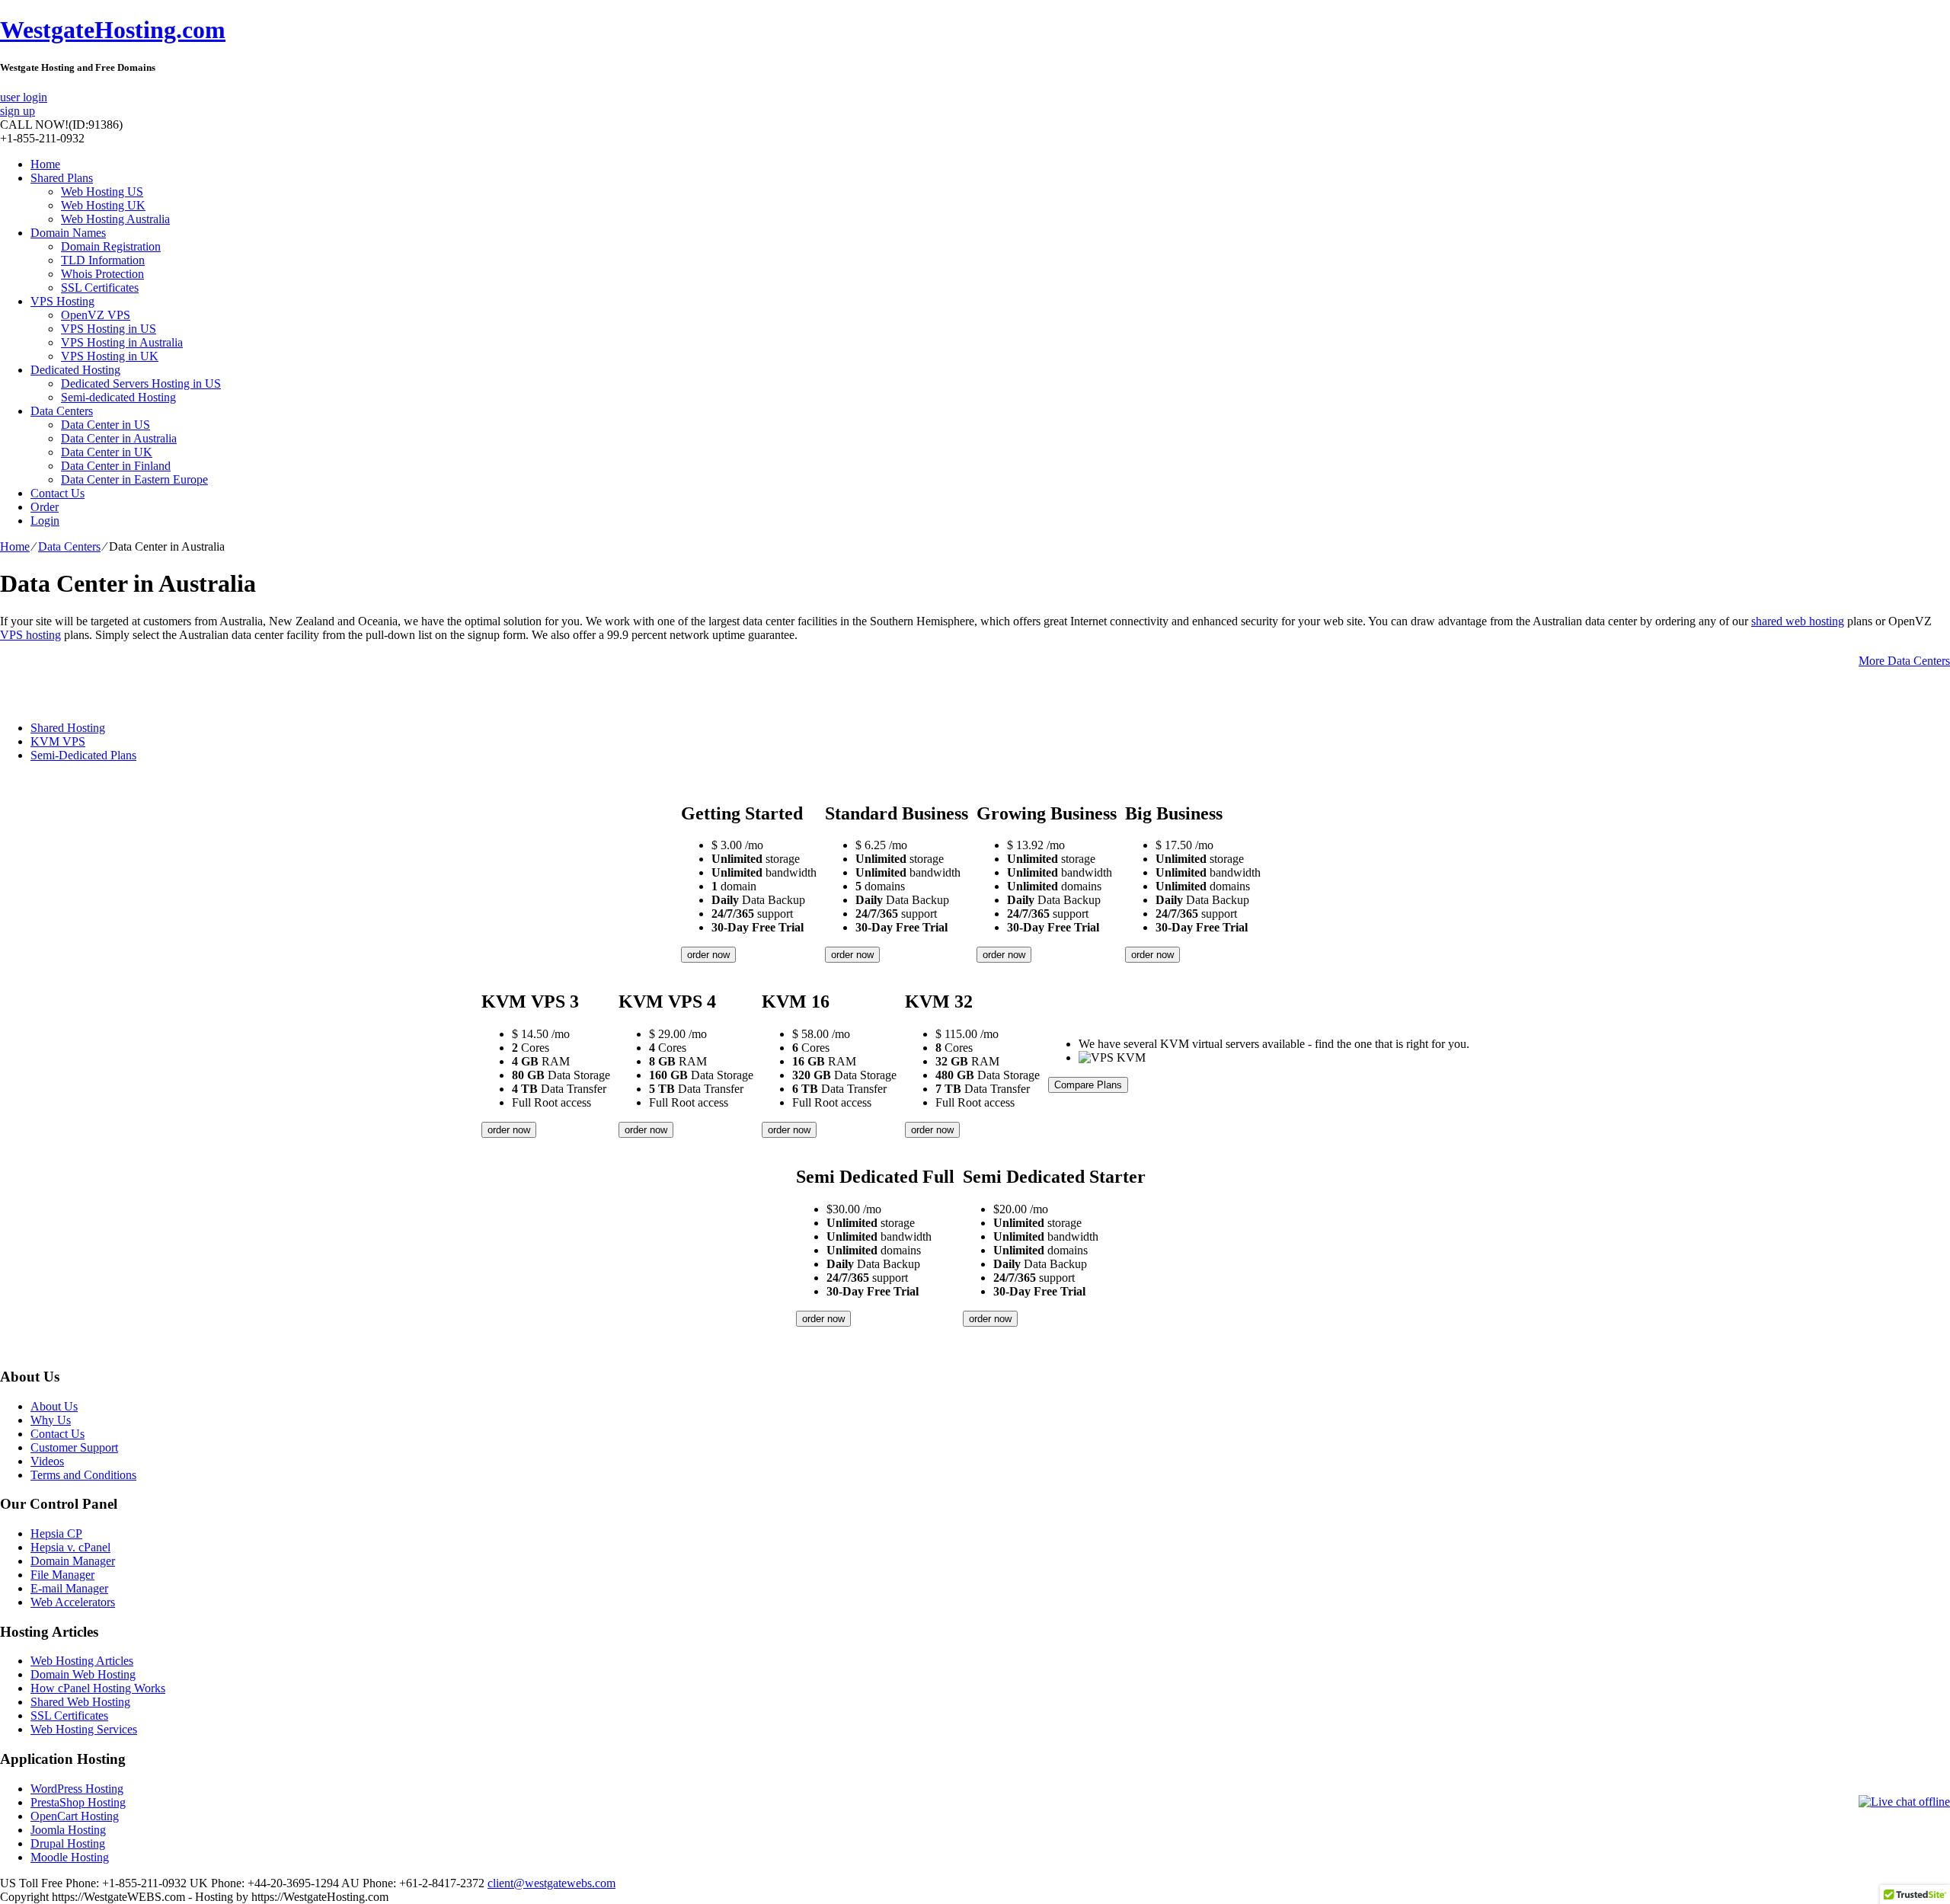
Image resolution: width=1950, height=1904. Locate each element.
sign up (18, 111)
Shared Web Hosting (80, 1702)
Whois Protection (102, 274)
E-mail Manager (69, 1588)
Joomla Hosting (68, 1830)
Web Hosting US (102, 192)
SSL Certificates (100, 288)
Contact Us (58, 493)
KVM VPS (58, 741)
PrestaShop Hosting (78, 1802)
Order (45, 507)
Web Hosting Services (84, 1729)
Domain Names (68, 233)
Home (45, 164)
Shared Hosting (68, 728)
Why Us (51, 1420)
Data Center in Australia (119, 438)
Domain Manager (73, 1561)
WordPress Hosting (77, 1789)
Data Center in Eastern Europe (134, 479)
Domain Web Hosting (83, 1674)
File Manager (62, 1575)
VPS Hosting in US (109, 329)
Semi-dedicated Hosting (118, 397)
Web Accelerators (73, 1602)
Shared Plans (62, 178)
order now (708, 955)
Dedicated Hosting (75, 370)
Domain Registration (111, 246)
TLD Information (103, 260)
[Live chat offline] (1904, 1802)
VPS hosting (30, 635)
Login (45, 521)
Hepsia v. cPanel (70, 1547)
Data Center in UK (107, 452)
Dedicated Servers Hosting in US (141, 383)
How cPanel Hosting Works (98, 1688)
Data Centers (62, 411)
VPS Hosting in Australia (122, 342)
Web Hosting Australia (115, 219)
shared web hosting (1798, 621)
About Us (54, 1406)
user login (24, 97)
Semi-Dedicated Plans (83, 755)
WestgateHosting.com (113, 30)
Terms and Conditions (83, 1475)
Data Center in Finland (116, 466)
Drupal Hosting (68, 1843)
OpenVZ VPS (96, 315)
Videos (47, 1461)
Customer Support (74, 1447)
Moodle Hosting (70, 1857)
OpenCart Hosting (75, 1816)
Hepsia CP (56, 1533)
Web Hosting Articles (82, 1661)
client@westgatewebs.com (551, 1883)
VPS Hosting (62, 301)
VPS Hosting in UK (110, 356)
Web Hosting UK (103, 205)
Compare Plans (1088, 1085)
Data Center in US (105, 425)
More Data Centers (1904, 661)
